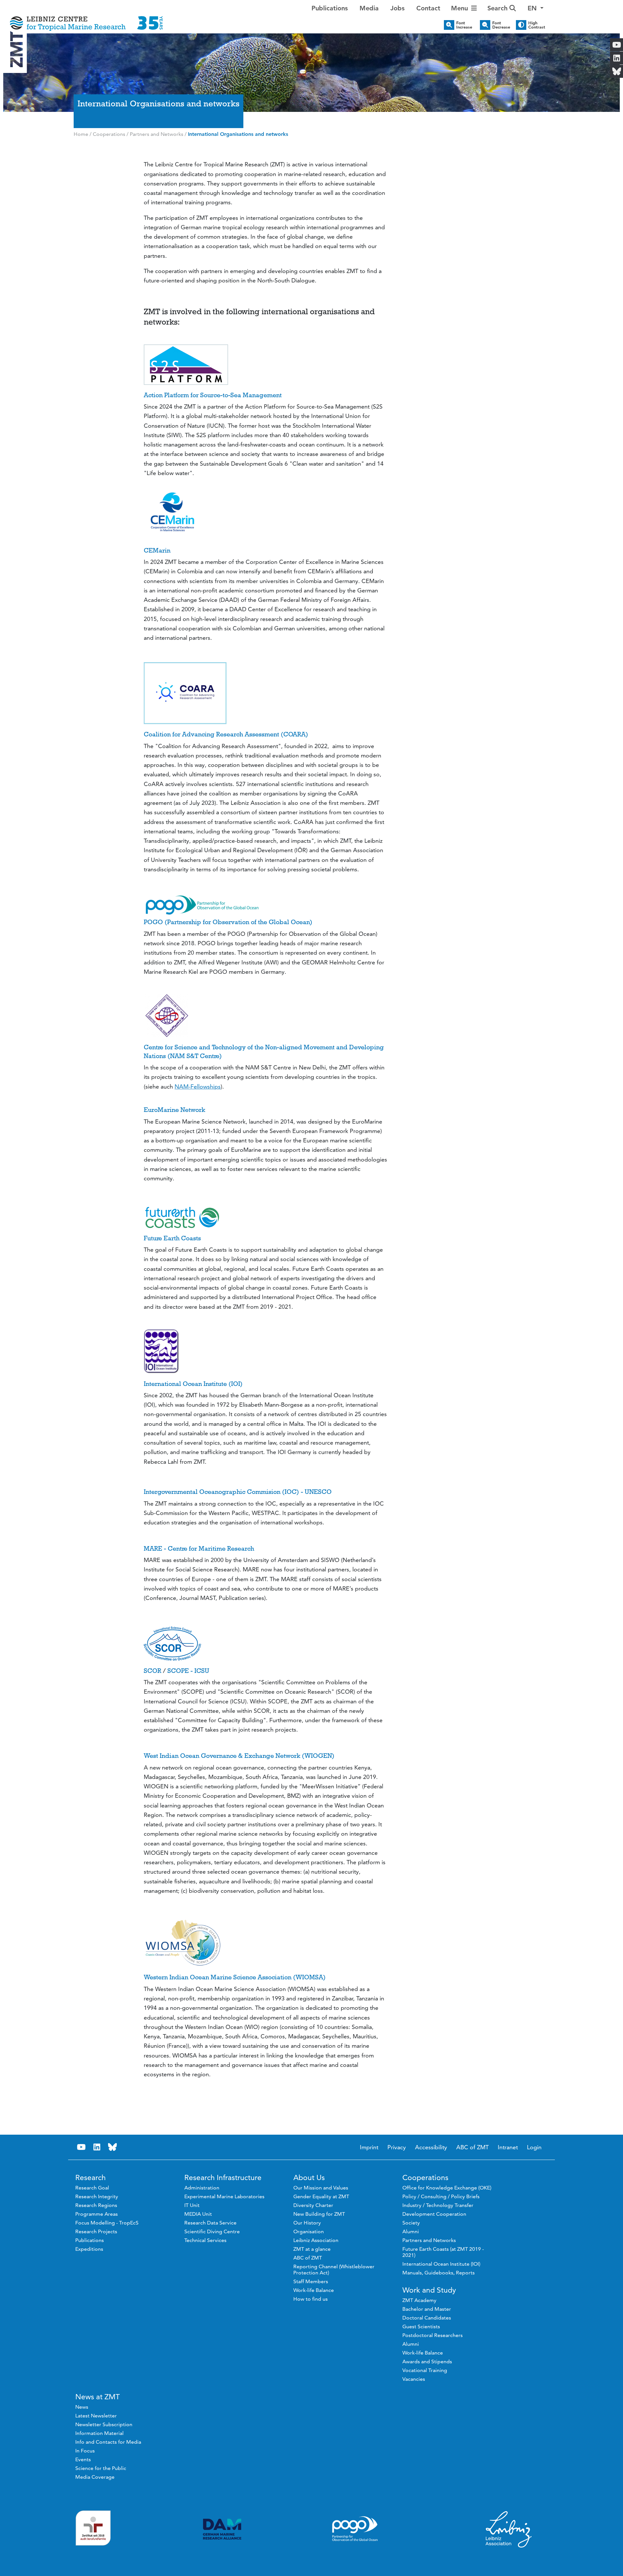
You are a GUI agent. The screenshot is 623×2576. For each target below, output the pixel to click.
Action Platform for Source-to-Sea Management (213, 395)
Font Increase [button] (464, 25)
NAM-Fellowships (198, 1086)
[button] (536, 8)
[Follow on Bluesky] (113, 2147)
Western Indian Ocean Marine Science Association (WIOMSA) (235, 1977)
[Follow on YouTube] (81, 2147)
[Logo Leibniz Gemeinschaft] (509, 2529)
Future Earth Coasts (172, 1238)
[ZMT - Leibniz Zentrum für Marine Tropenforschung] (86, 19)
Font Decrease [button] (501, 25)
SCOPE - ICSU (188, 1671)
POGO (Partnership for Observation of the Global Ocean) (228, 922)
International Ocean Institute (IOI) (193, 1384)
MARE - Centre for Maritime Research (199, 1548)
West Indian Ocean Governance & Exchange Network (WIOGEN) (239, 1756)
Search (498, 8)
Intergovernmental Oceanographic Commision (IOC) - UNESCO (238, 1492)
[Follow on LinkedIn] (97, 2147)
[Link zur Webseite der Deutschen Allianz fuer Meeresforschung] (222, 2529)
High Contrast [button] (537, 25)
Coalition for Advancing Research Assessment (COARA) (226, 734)
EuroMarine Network (174, 1110)
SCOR (153, 1671)
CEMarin (157, 550)
